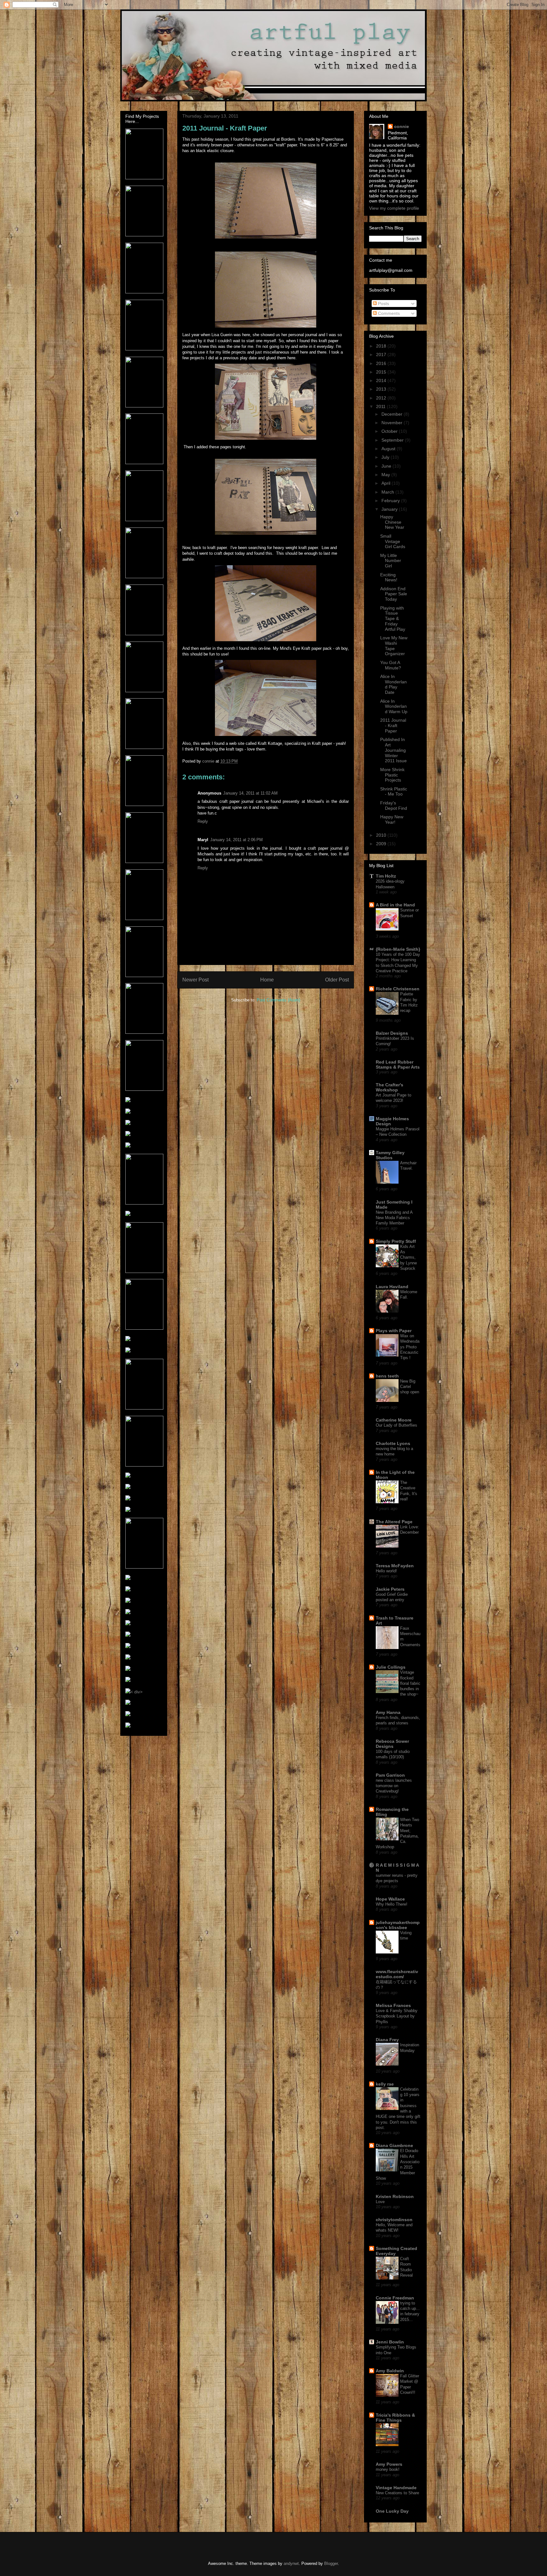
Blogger (331, 2563)
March (388, 492)
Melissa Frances (393, 2005)
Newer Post (195, 980)
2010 (382, 835)
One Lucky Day (392, 2511)
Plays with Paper (394, 1331)
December (393, 414)
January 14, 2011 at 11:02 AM (250, 793)
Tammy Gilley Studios (390, 1155)
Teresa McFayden (395, 1566)
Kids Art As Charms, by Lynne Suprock (409, 1257)
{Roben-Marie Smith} (398, 949)
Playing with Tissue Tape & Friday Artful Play (393, 619)
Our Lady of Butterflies (396, 1425)
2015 (382, 372)
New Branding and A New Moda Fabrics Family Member (394, 1218)
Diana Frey (387, 2040)
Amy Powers (389, 2464)
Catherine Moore (394, 1420)
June (387, 466)
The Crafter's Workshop (390, 1087)
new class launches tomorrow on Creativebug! (394, 1786)
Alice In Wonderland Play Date (393, 684)
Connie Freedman (395, 2298)
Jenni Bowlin (390, 2342)
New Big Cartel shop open (410, 1387)
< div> (136, 1692)
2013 (382, 389)
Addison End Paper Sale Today (394, 594)
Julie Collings (391, 1667)
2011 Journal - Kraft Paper (393, 725)
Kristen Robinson (395, 2196)
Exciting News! (389, 577)
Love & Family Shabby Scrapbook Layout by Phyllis (397, 2016)
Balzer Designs (392, 1033)
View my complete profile (394, 208)
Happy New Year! (392, 819)
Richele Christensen (398, 989)
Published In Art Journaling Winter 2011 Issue (393, 750)
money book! (388, 2469)
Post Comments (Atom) (278, 1000)
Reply (203, 821)
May (386, 475)
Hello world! (386, 1571)
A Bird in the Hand (395, 905)
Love (380, 2202)
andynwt (291, 2563)
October (390, 431)
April (387, 483)
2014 (382, 380)
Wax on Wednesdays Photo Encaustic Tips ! (410, 1347)
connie (402, 126)
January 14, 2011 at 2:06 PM (236, 840)
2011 (381, 406)
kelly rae (385, 2084)
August (389, 449)
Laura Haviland (392, 1287)
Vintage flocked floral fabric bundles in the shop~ (410, 1683)
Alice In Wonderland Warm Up (394, 706)
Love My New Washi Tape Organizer (394, 646)
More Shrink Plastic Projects (392, 775)
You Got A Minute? (391, 665)
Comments (388, 313)
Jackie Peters (390, 1589)
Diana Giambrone (394, 2145)
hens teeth (387, 1376)
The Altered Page (394, 1522)
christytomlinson (394, 2220)
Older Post (337, 980)
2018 (382, 346)
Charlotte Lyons (393, 1443)
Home (267, 980)
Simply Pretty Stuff (396, 1241)
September (393, 440)
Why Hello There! (392, 1904)
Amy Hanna (388, 1712)
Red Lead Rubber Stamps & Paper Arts (398, 1064)
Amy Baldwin (390, 2371)
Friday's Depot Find (394, 805)
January (390, 509)
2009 (382, 844)
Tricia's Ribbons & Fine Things (395, 2418)
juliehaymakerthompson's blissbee (398, 1925)
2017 (382, 355)
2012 (382, 398)
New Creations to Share (397, 2493)
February (391, 501)
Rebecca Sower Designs (392, 1744)
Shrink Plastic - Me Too (394, 792)
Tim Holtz (386, 876)
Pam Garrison (390, 1775)
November (393, 423)
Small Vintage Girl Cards (393, 541)
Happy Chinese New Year (392, 522)
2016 (382, 363)
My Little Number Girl (391, 561)
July (386, 457)
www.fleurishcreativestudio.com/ (397, 1974)
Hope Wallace (390, 1899)
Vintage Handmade (396, 2488)
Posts (383, 304)
